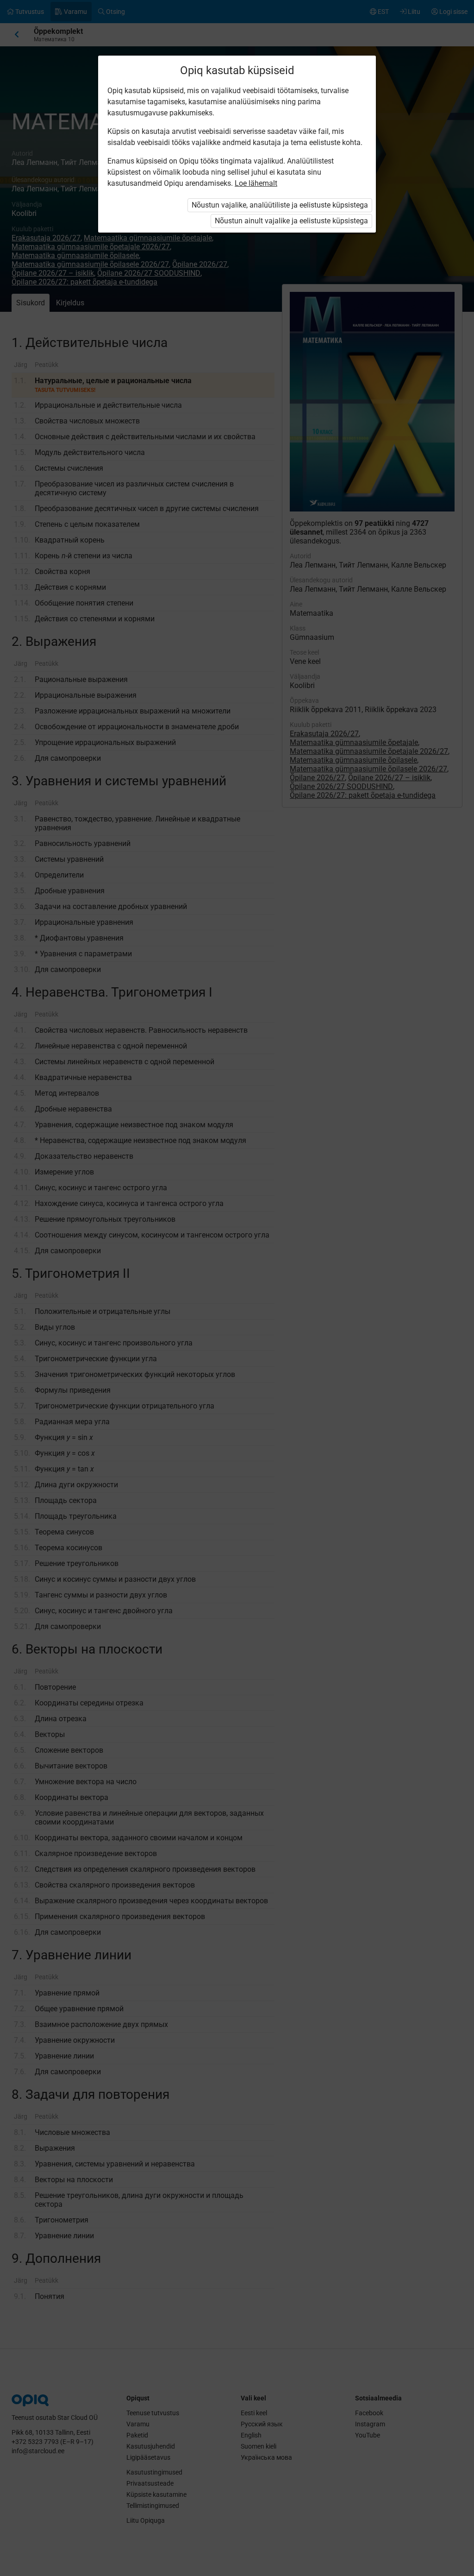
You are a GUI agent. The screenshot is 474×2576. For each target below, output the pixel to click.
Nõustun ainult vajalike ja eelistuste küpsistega (291, 221)
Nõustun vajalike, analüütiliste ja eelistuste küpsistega (280, 205)
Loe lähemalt (256, 183)
